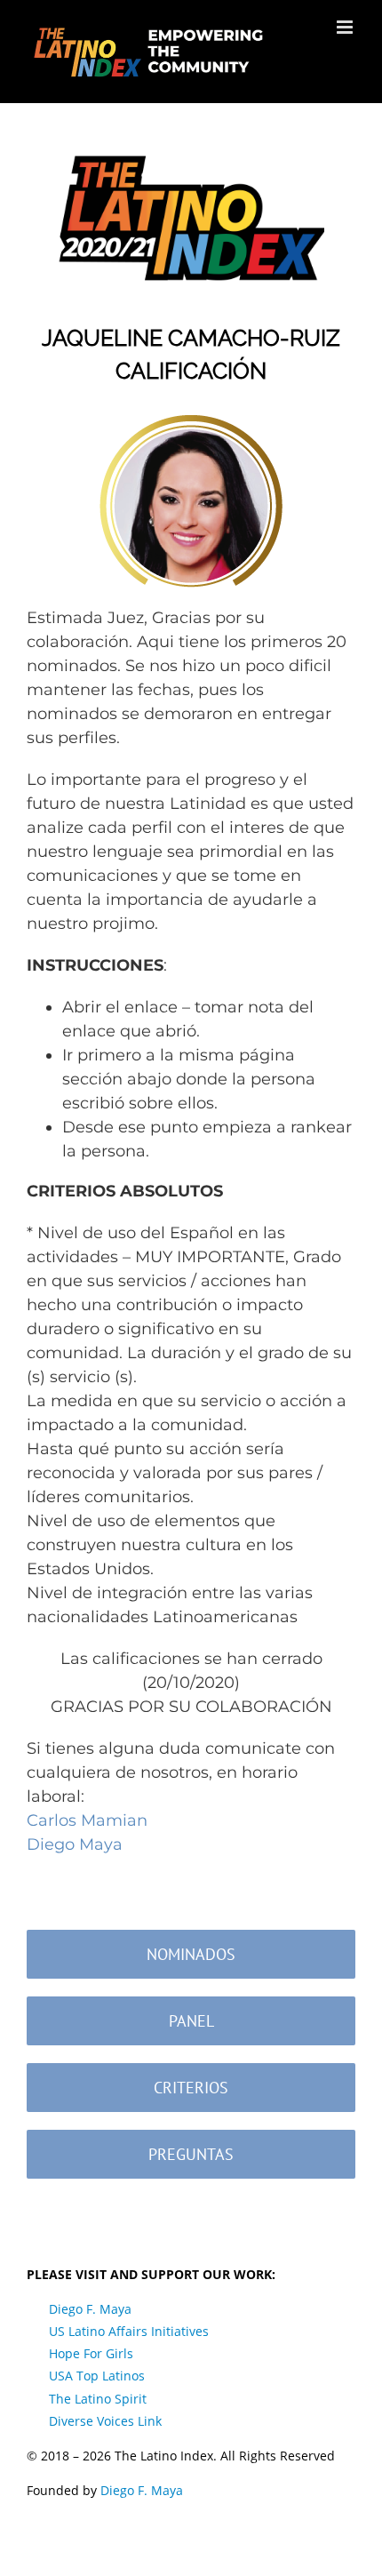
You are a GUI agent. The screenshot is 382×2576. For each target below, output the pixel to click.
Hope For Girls (91, 2353)
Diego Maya (75, 1844)
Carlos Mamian (87, 1820)
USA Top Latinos (97, 2376)
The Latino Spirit (98, 2399)
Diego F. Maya (90, 2309)
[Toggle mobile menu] (346, 27)
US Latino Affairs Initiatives (129, 2331)
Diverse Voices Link (105, 2421)
